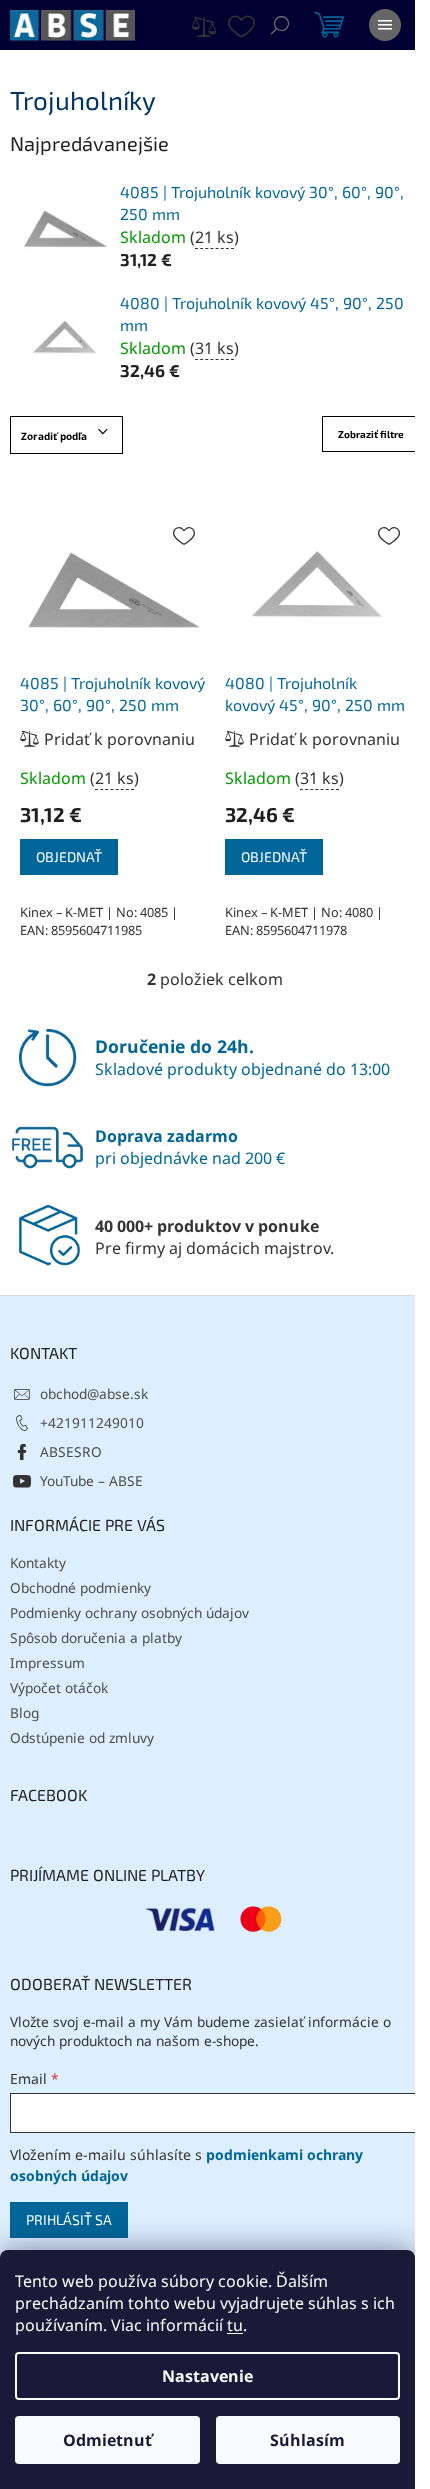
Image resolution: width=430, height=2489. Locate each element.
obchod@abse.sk (94, 1393)
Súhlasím (307, 2440)
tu (235, 2325)
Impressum (47, 1662)
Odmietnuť (107, 2440)
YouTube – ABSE (91, 1480)
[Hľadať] (280, 25)
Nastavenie (207, 2376)
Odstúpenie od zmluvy (82, 1737)
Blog (24, 1712)
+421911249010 (92, 1422)
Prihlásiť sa (69, 2219)
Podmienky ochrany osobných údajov (129, 1612)
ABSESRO (71, 1451)
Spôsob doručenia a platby (96, 1637)
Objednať (69, 856)
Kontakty (38, 1562)
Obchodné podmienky (80, 1587)
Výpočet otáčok (59, 1687)
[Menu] (385, 25)
